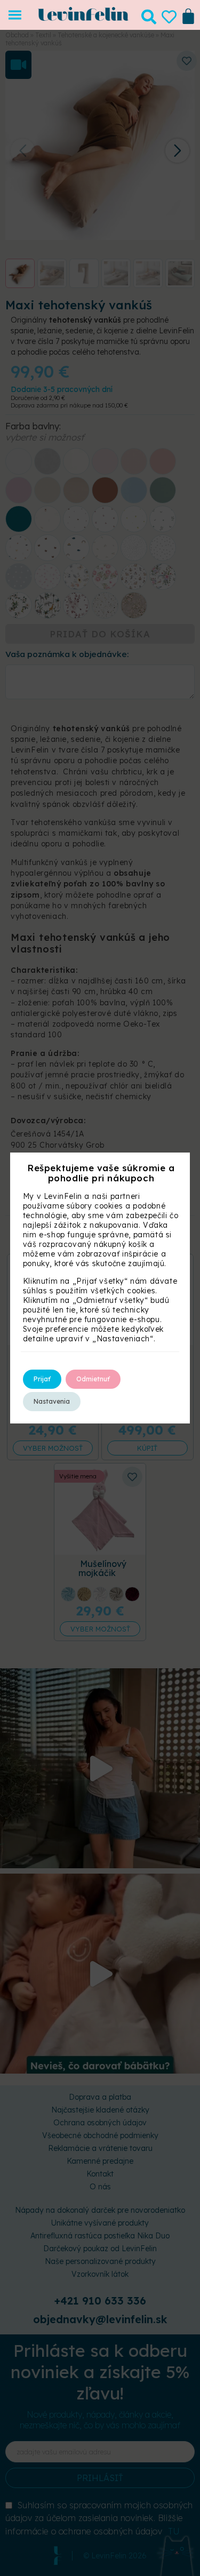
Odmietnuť (93, 1379)
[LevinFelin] (83, 18)
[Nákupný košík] (188, 15)
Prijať (42, 1379)
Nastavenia (52, 1401)
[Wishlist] (169, 17)
